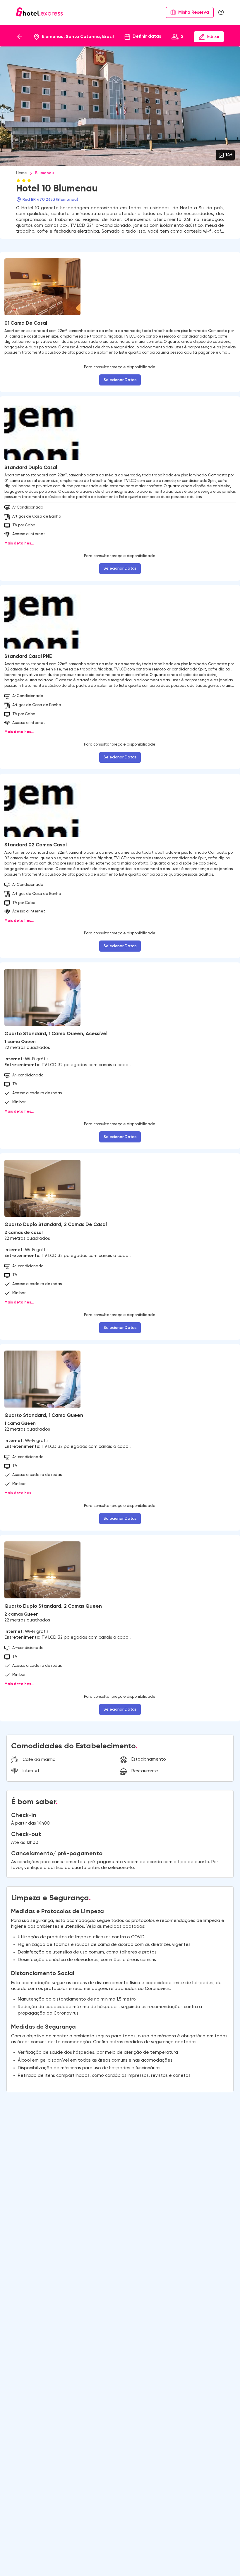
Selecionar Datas (120, 380)
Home (22, 173)
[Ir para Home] (40, 12)
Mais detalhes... (19, 543)
